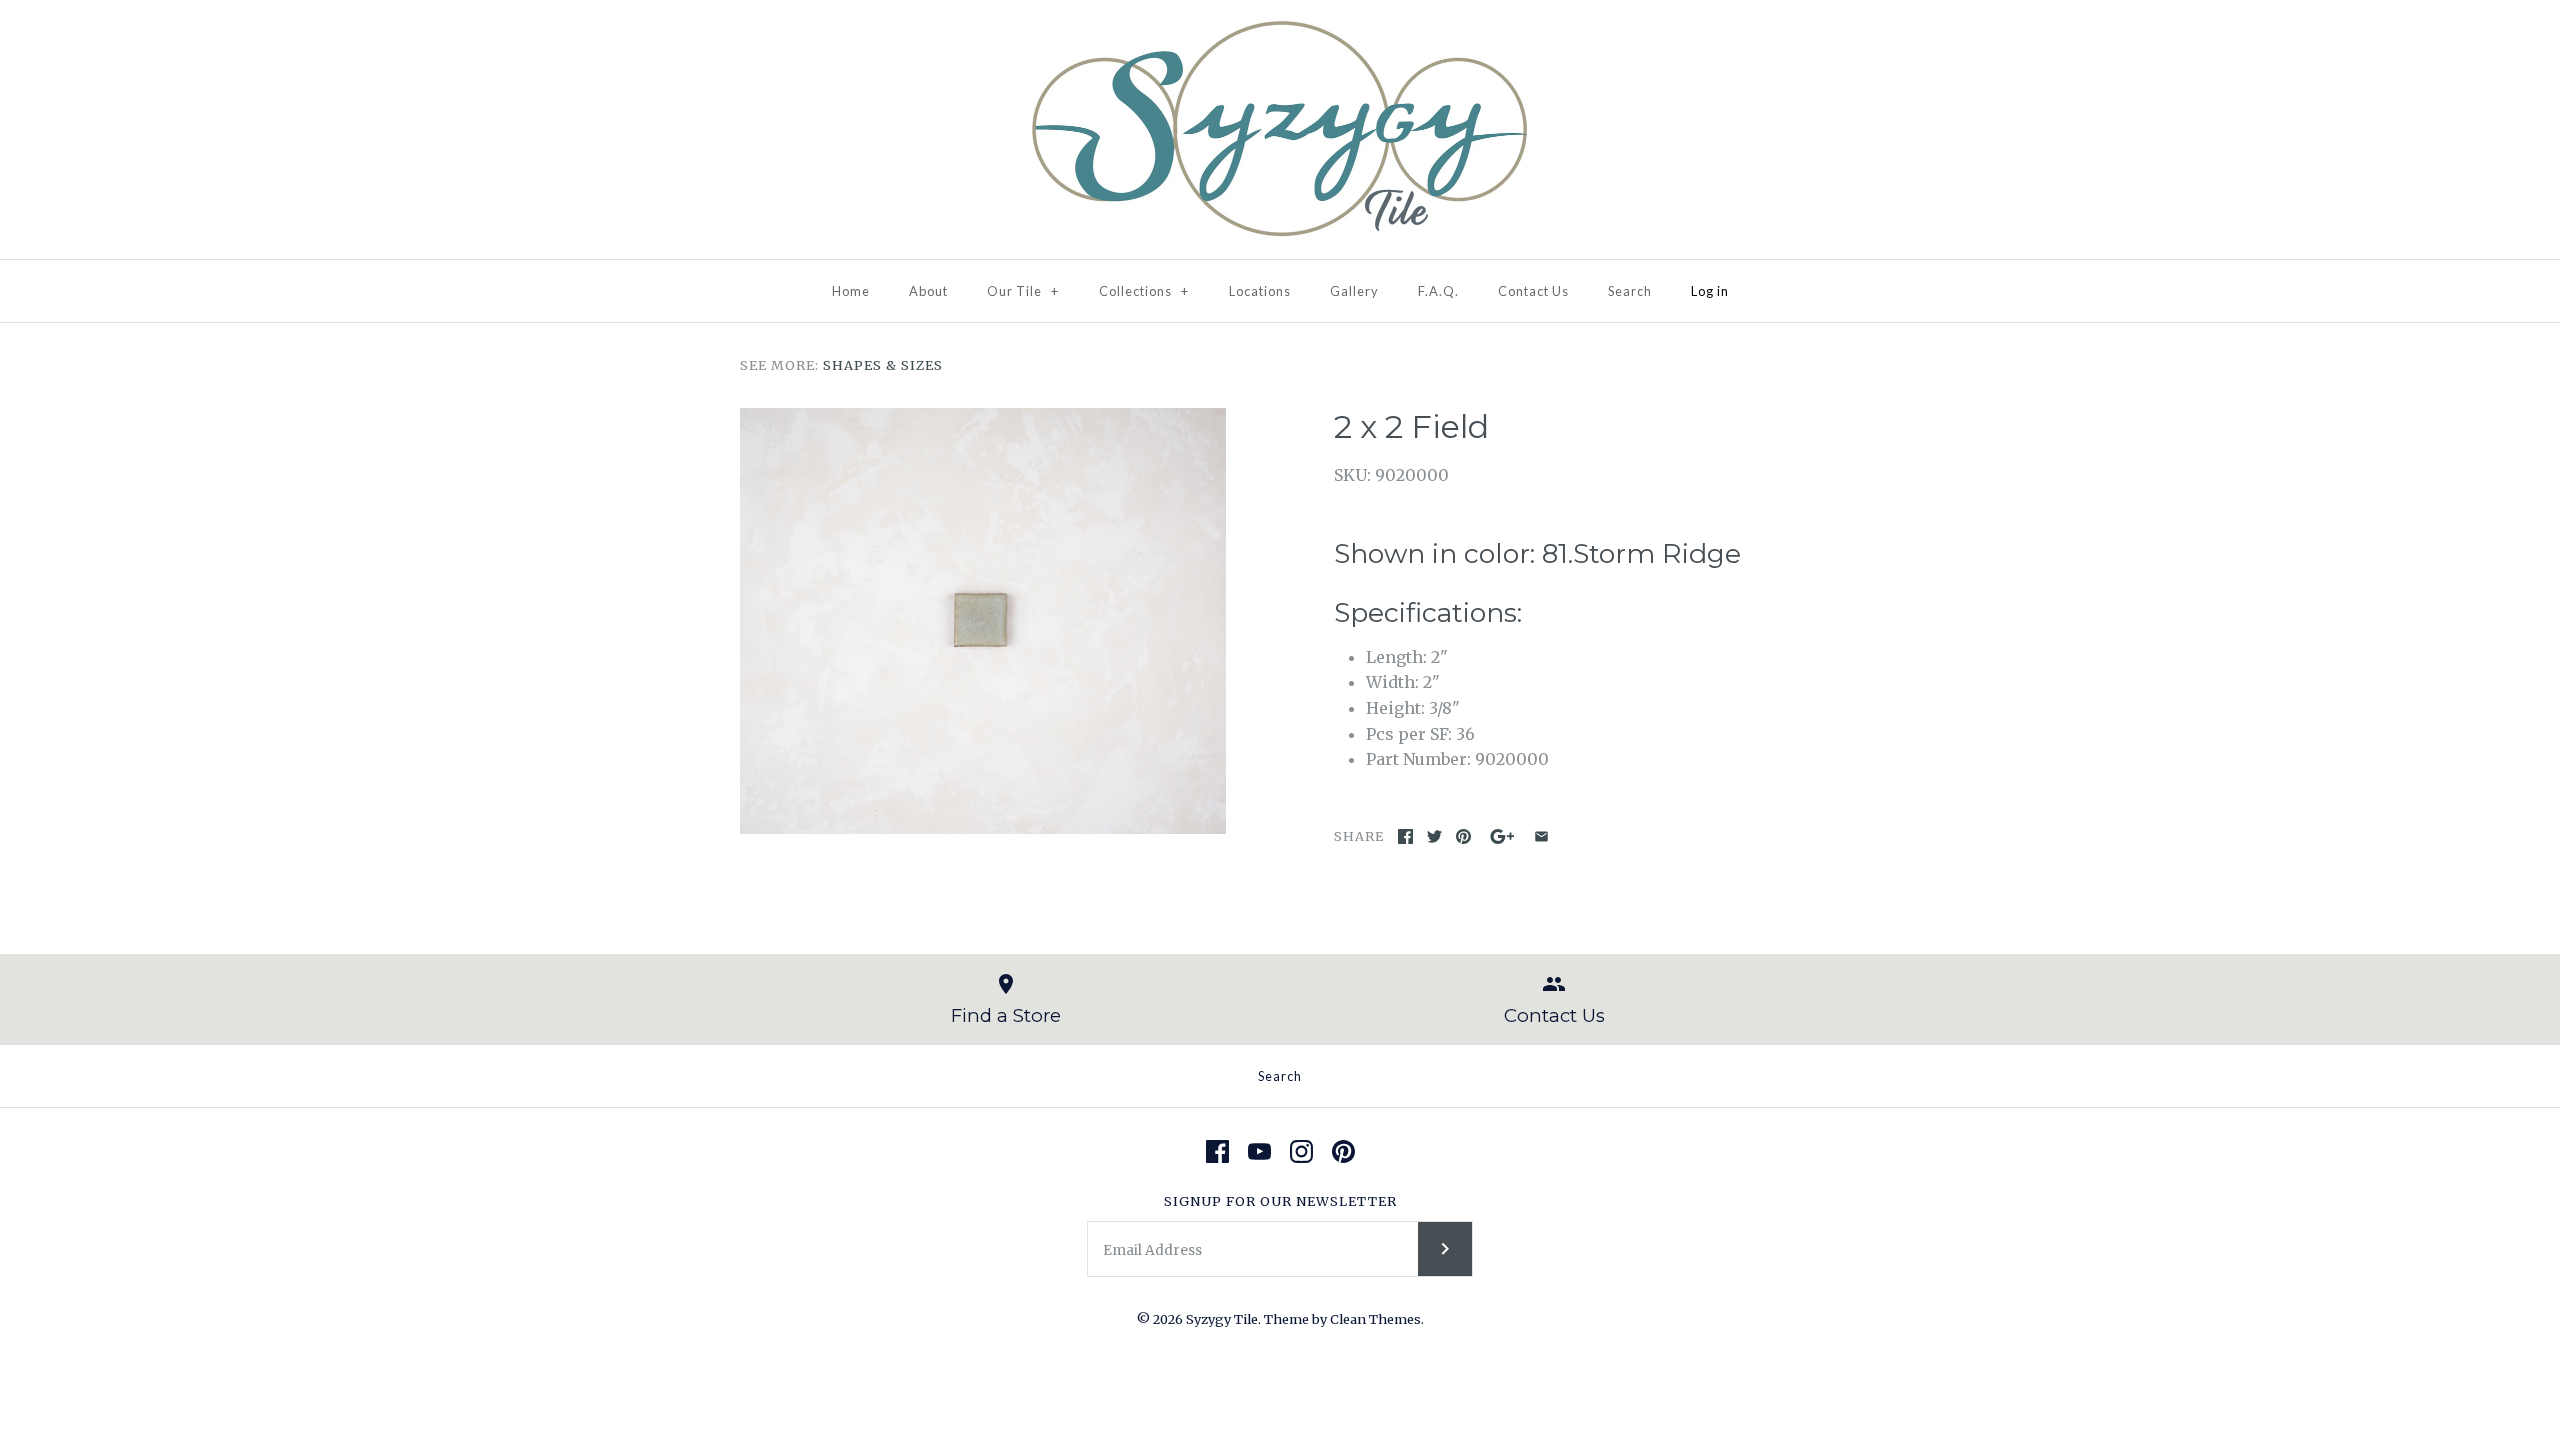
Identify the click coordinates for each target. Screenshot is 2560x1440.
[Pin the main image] (1463, 836)
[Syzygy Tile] (1280, 32)
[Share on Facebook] (1405, 836)
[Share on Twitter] (1434, 836)
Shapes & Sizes (883, 365)
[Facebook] (1217, 1151)
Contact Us (1533, 291)
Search (1630, 291)
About (928, 291)
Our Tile (1023, 291)
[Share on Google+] (1502, 836)
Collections (1144, 291)
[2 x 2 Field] (983, 621)
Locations (1260, 291)
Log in (1710, 291)
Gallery (1354, 291)
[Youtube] (1259, 1151)
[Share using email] (1541, 836)
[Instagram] (1301, 1151)
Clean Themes (1375, 1319)
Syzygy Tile (1222, 1319)
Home (851, 291)
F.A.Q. (1438, 291)
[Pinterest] (1343, 1151)
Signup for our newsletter (1280, 1201)
